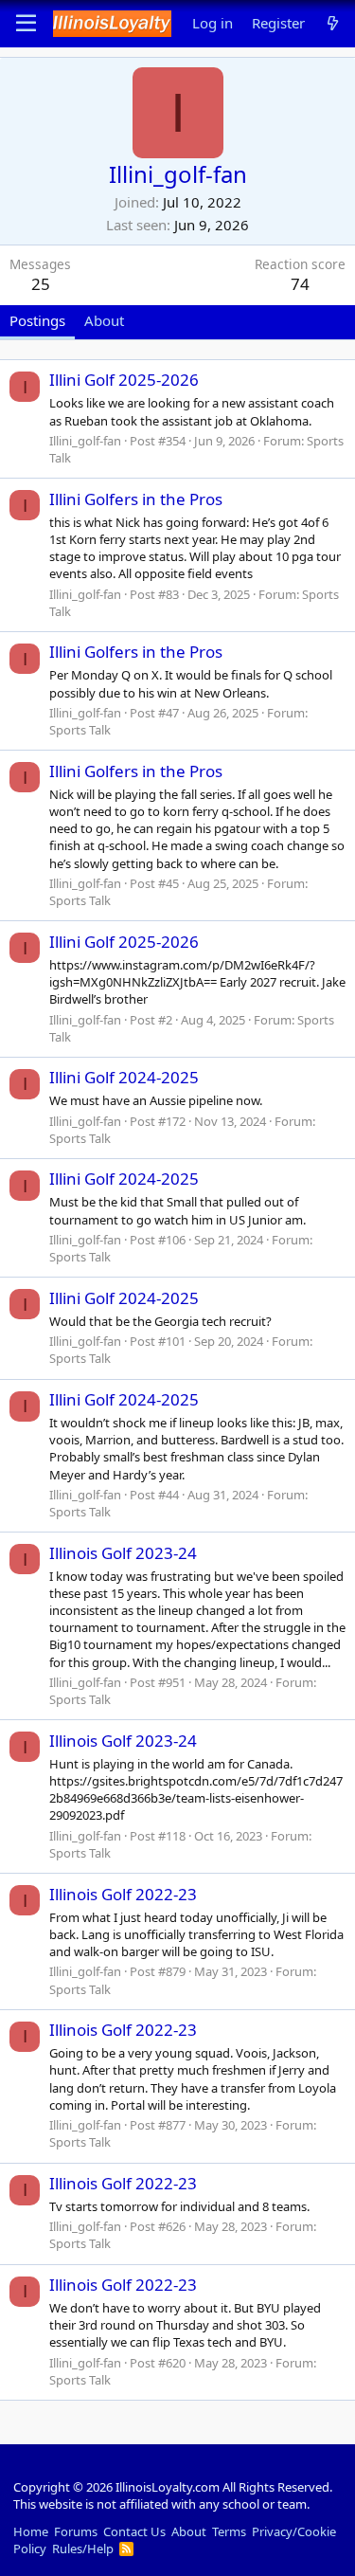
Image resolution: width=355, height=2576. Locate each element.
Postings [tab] (37, 320)
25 (41, 284)
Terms (229, 2531)
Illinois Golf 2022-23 (123, 1894)
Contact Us (134, 2531)
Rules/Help (83, 2549)
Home (31, 2531)
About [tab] (104, 320)
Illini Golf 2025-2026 (124, 380)
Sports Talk (80, 730)
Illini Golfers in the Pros (136, 499)
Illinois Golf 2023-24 (123, 1553)
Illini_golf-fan (85, 441)
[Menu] (26, 24)
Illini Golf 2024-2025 (124, 1077)
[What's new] (333, 23)
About (189, 2531)
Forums (76, 2531)
